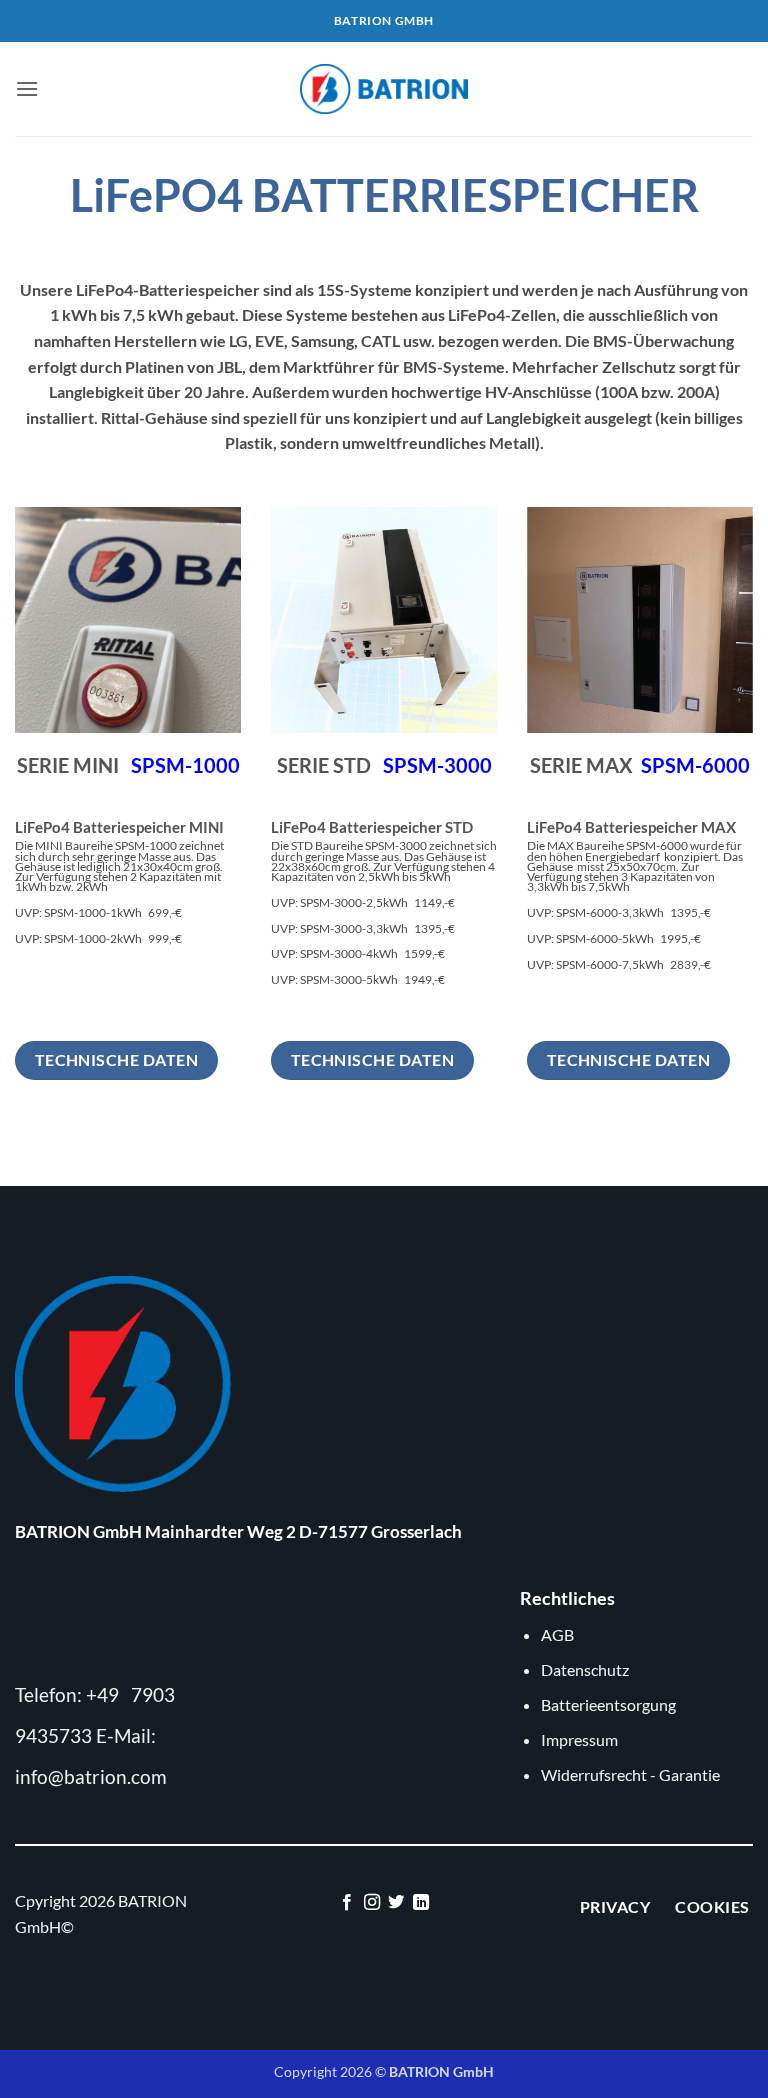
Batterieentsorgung (608, 1704)
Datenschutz (585, 1669)
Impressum (579, 1739)
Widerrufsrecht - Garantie (630, 1774)
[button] (27, 88)
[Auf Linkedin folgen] (421, 1903)
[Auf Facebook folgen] (347, 1903)
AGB (557, 1634)
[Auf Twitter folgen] (396, 1903)
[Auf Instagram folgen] (372, 1903)
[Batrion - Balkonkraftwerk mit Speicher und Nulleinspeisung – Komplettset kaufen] (384, 89)
